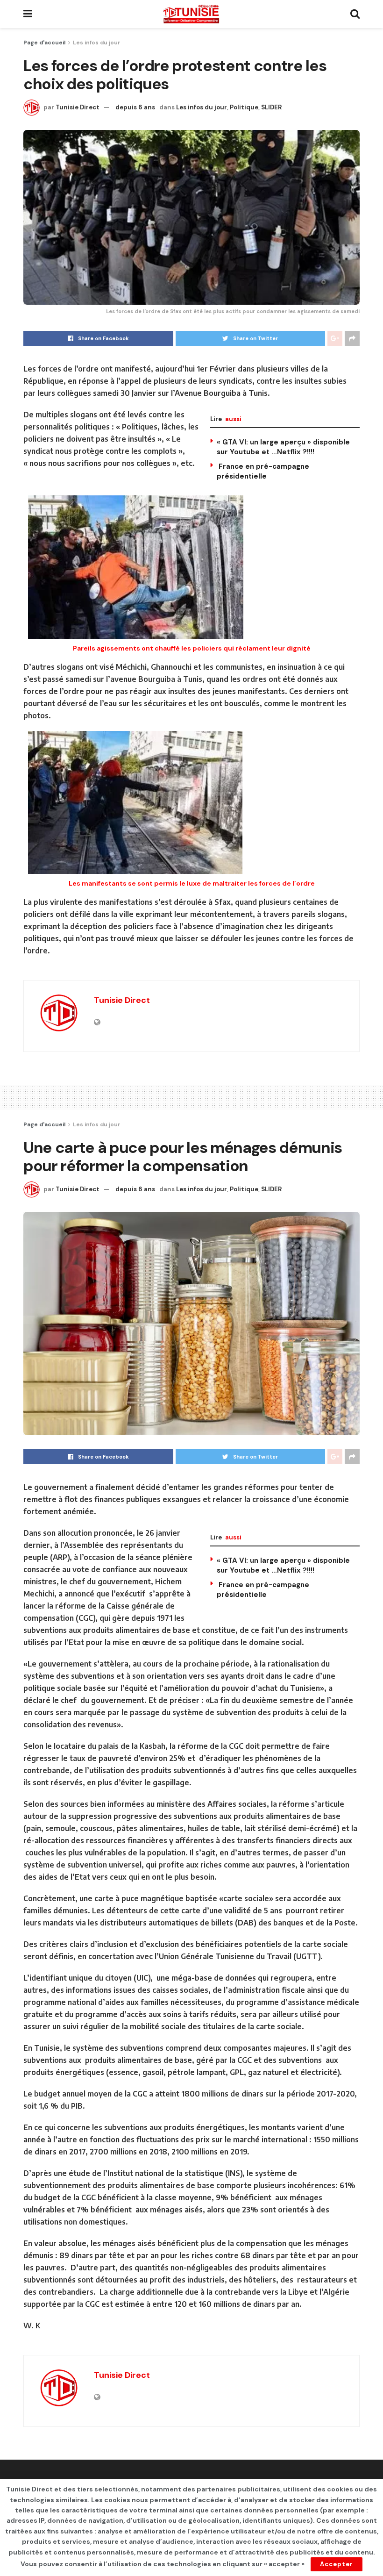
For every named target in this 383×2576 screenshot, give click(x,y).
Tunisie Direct (78, 107)
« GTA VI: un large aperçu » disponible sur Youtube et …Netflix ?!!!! (283, 447)
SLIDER (271, 107)
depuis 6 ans (135, 107)
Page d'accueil (44, 43)
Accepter (337, 2564)
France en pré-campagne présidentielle (263, 471)
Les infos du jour (97, 43)
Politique (244, 107)
